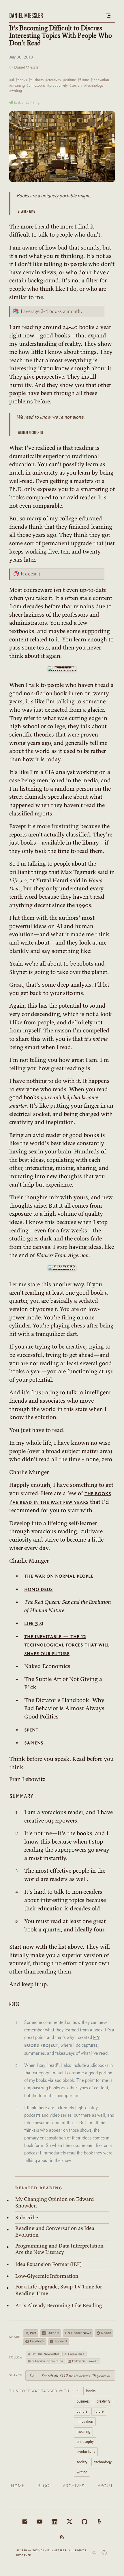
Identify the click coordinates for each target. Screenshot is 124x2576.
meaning (83, 2431)
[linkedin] (55, 2522)
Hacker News (78, 2333)
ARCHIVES (74, 2486)
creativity (104, 2401)
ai (78, 2391)
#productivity (58, 85)
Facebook (37, 2341)
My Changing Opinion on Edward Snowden (55, 2202)
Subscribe (27, 2218)
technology (103, 2462)
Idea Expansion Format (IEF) (48, 2264)
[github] (84, 2522)
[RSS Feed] (62, 2537)
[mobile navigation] (108, 16)
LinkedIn (53, 2333)
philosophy (85, 2441)
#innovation (100, 80)
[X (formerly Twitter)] (69, 2522)
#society (76, 85)
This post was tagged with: (40, 2391)
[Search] (94, 2553)
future (99, 2411)
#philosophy (36, 85)
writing (82, 2472)
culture (82, 2411)
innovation (85, 2421)
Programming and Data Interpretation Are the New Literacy (59, 2249)
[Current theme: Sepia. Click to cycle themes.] (104, 2553)
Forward (61, 2341)
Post (33, 2333)
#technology (94, 85)
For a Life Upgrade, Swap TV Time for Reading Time (59, 2290)
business (83, 2401)
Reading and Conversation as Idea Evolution (55, 2232)
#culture (69, 80)
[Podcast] (99, 2522)
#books (21, 80)
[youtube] (40, 2522)
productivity (86, 2452)
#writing (16, 90)
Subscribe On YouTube (47, 2361)
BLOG (44, 2486)
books (91, 2391)
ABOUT (105, 2486)
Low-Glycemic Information (47, 2276)
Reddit (106, 2333)
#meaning (17, 85)
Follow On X (76, 2354)
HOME (18, 2486)
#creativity (53, 80)
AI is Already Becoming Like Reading (59, 2305)
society (82, 2462)
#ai (12, 80)
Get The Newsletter (46, 2354)
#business (36, 80)
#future (83, 80)
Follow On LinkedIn (85, 2361)
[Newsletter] (25, 2522)
